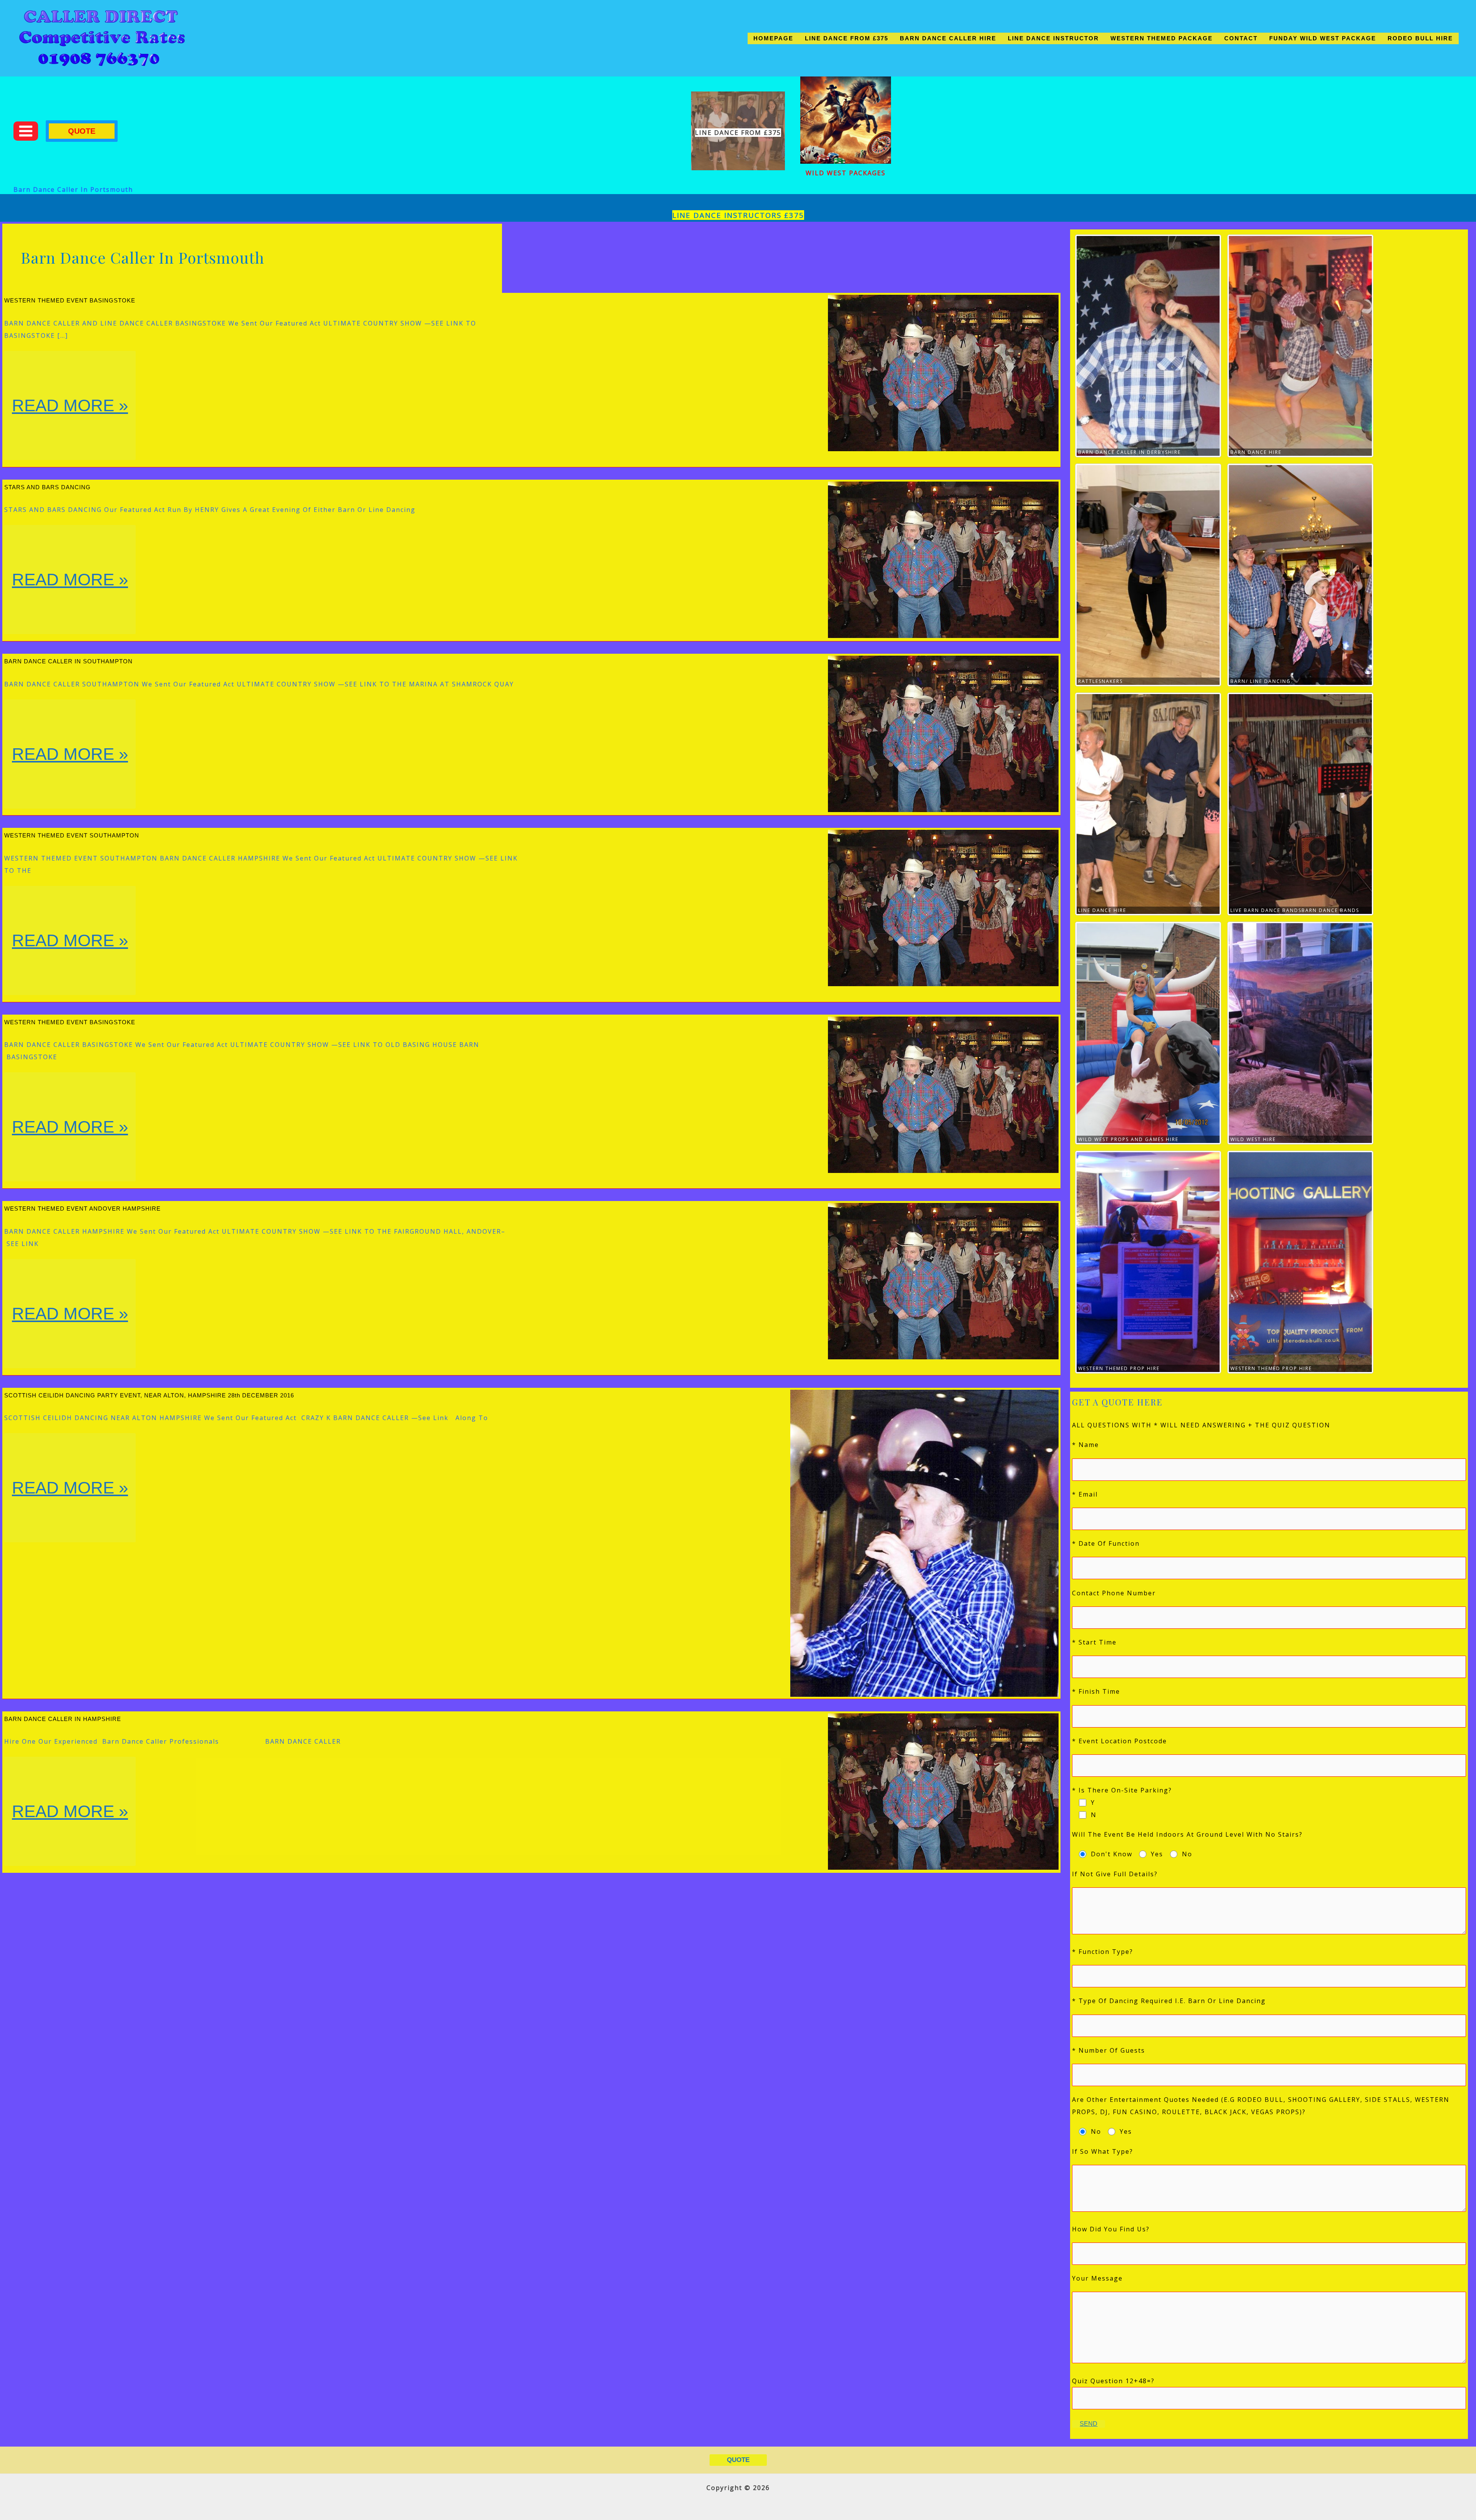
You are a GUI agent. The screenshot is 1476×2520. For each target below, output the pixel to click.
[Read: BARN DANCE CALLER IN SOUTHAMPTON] (943, 733)
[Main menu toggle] (26, 131)
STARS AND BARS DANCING (47, 487)
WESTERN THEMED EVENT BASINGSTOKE (70, 300)
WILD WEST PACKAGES (846, 173)
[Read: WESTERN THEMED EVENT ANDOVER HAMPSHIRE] (943, 1281)
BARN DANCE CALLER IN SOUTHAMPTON (68, 661)
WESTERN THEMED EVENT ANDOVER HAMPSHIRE (82, 1209)
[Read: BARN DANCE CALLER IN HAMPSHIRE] (943, 1791)
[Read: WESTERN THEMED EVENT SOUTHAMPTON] (943, 907)
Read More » (71, 428)
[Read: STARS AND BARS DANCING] (943, 559)
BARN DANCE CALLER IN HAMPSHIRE (63, 1719)
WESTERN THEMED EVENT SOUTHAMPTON (72, 835)
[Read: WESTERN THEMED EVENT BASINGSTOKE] (943, 372)
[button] (82, 131)
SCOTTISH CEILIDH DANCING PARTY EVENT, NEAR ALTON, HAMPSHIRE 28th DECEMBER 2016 (149, 1395)
